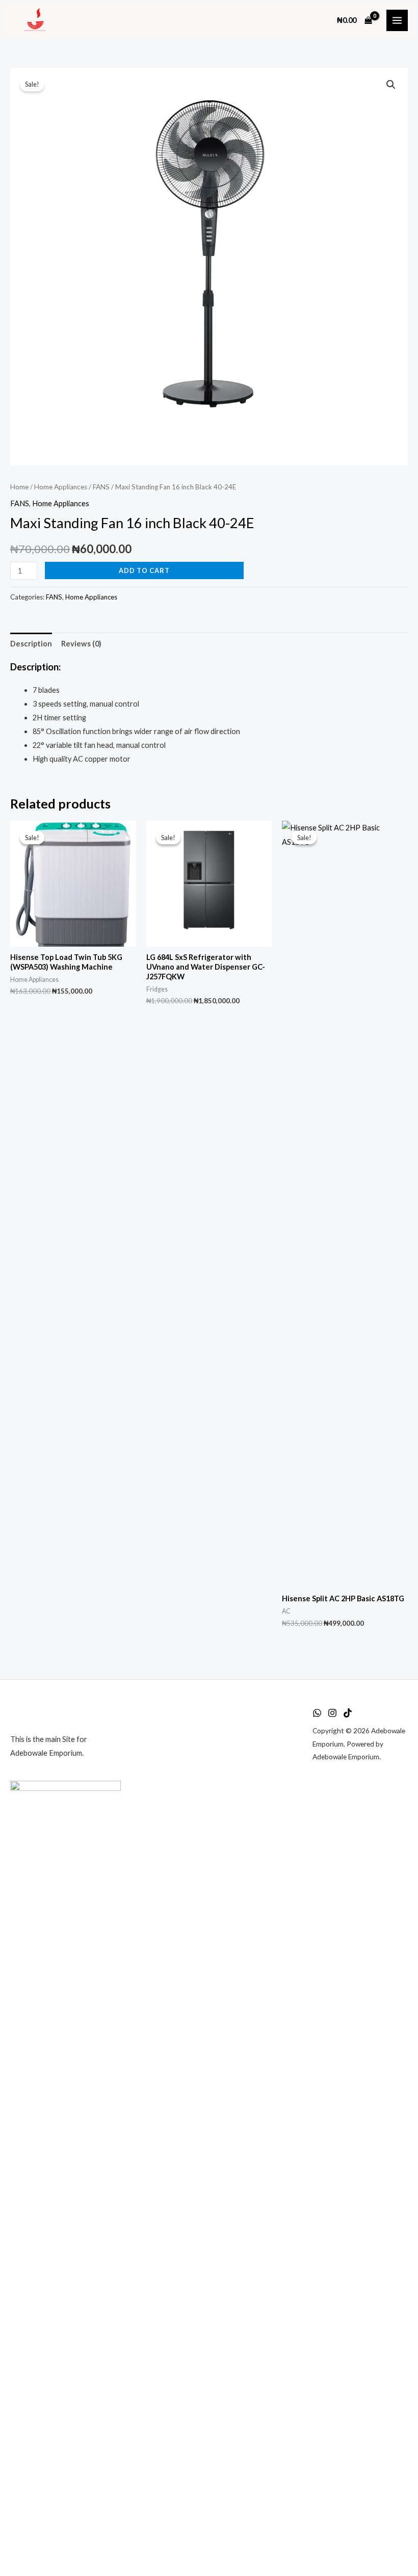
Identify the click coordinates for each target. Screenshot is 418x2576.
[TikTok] (348, 1713)
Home (19, 487)
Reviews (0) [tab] (81, 644)
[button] (391, 85)
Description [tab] (31, 644)
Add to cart (144, 570)
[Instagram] (332, 1713)
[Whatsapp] (317, 1713)
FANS (101, 487)
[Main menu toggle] (397, 20)
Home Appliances (61, 487)
